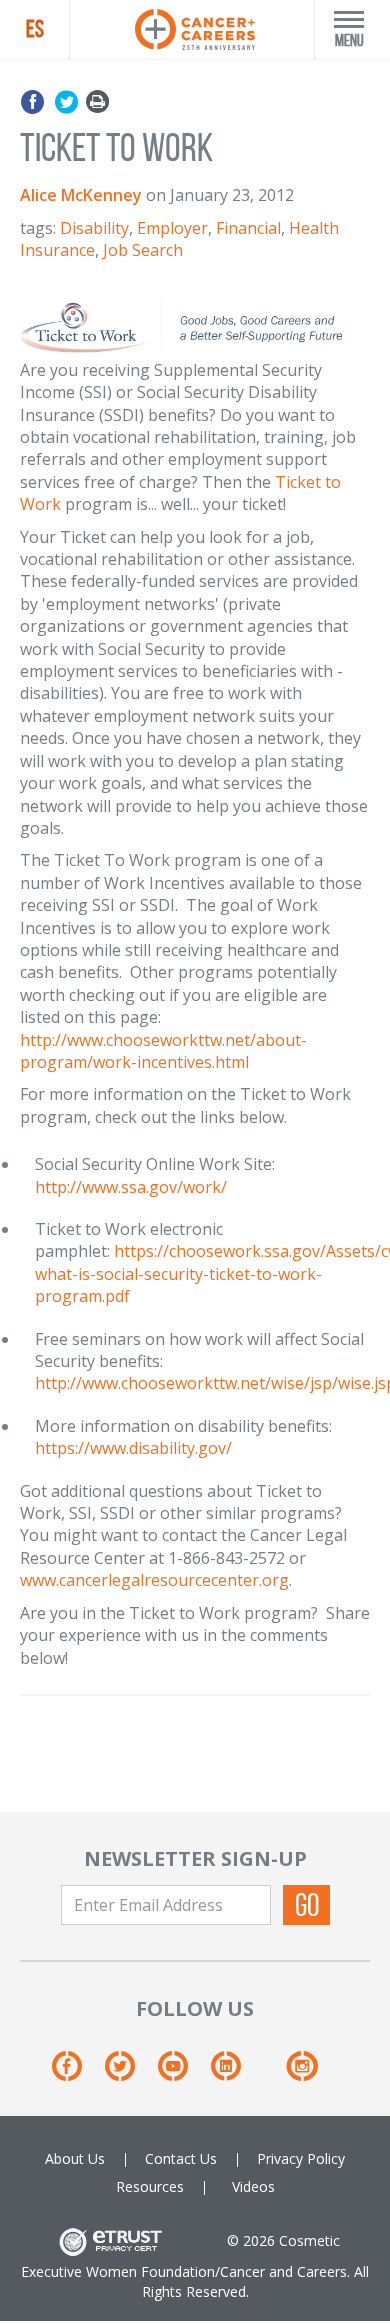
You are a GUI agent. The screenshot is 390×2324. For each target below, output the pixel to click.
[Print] (97, 102)
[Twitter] (66, 102)
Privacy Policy (301, 2158)
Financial (248, 228)
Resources (150, 2186)
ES (35, 29)
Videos (253, 2186)
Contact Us (181, 2158)
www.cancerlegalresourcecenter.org (154, 1580)
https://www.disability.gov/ (133, 1448)
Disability (94, 228)
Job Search (143, 250)
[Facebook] (35, 102)
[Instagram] (301, 2072)
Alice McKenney (81, 195)
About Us (75, 2158)
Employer (172, 228)
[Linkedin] (235, 2072)
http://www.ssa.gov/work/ (131, 1187)
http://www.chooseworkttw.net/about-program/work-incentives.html (163, 1051)
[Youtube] (182, 2072)
